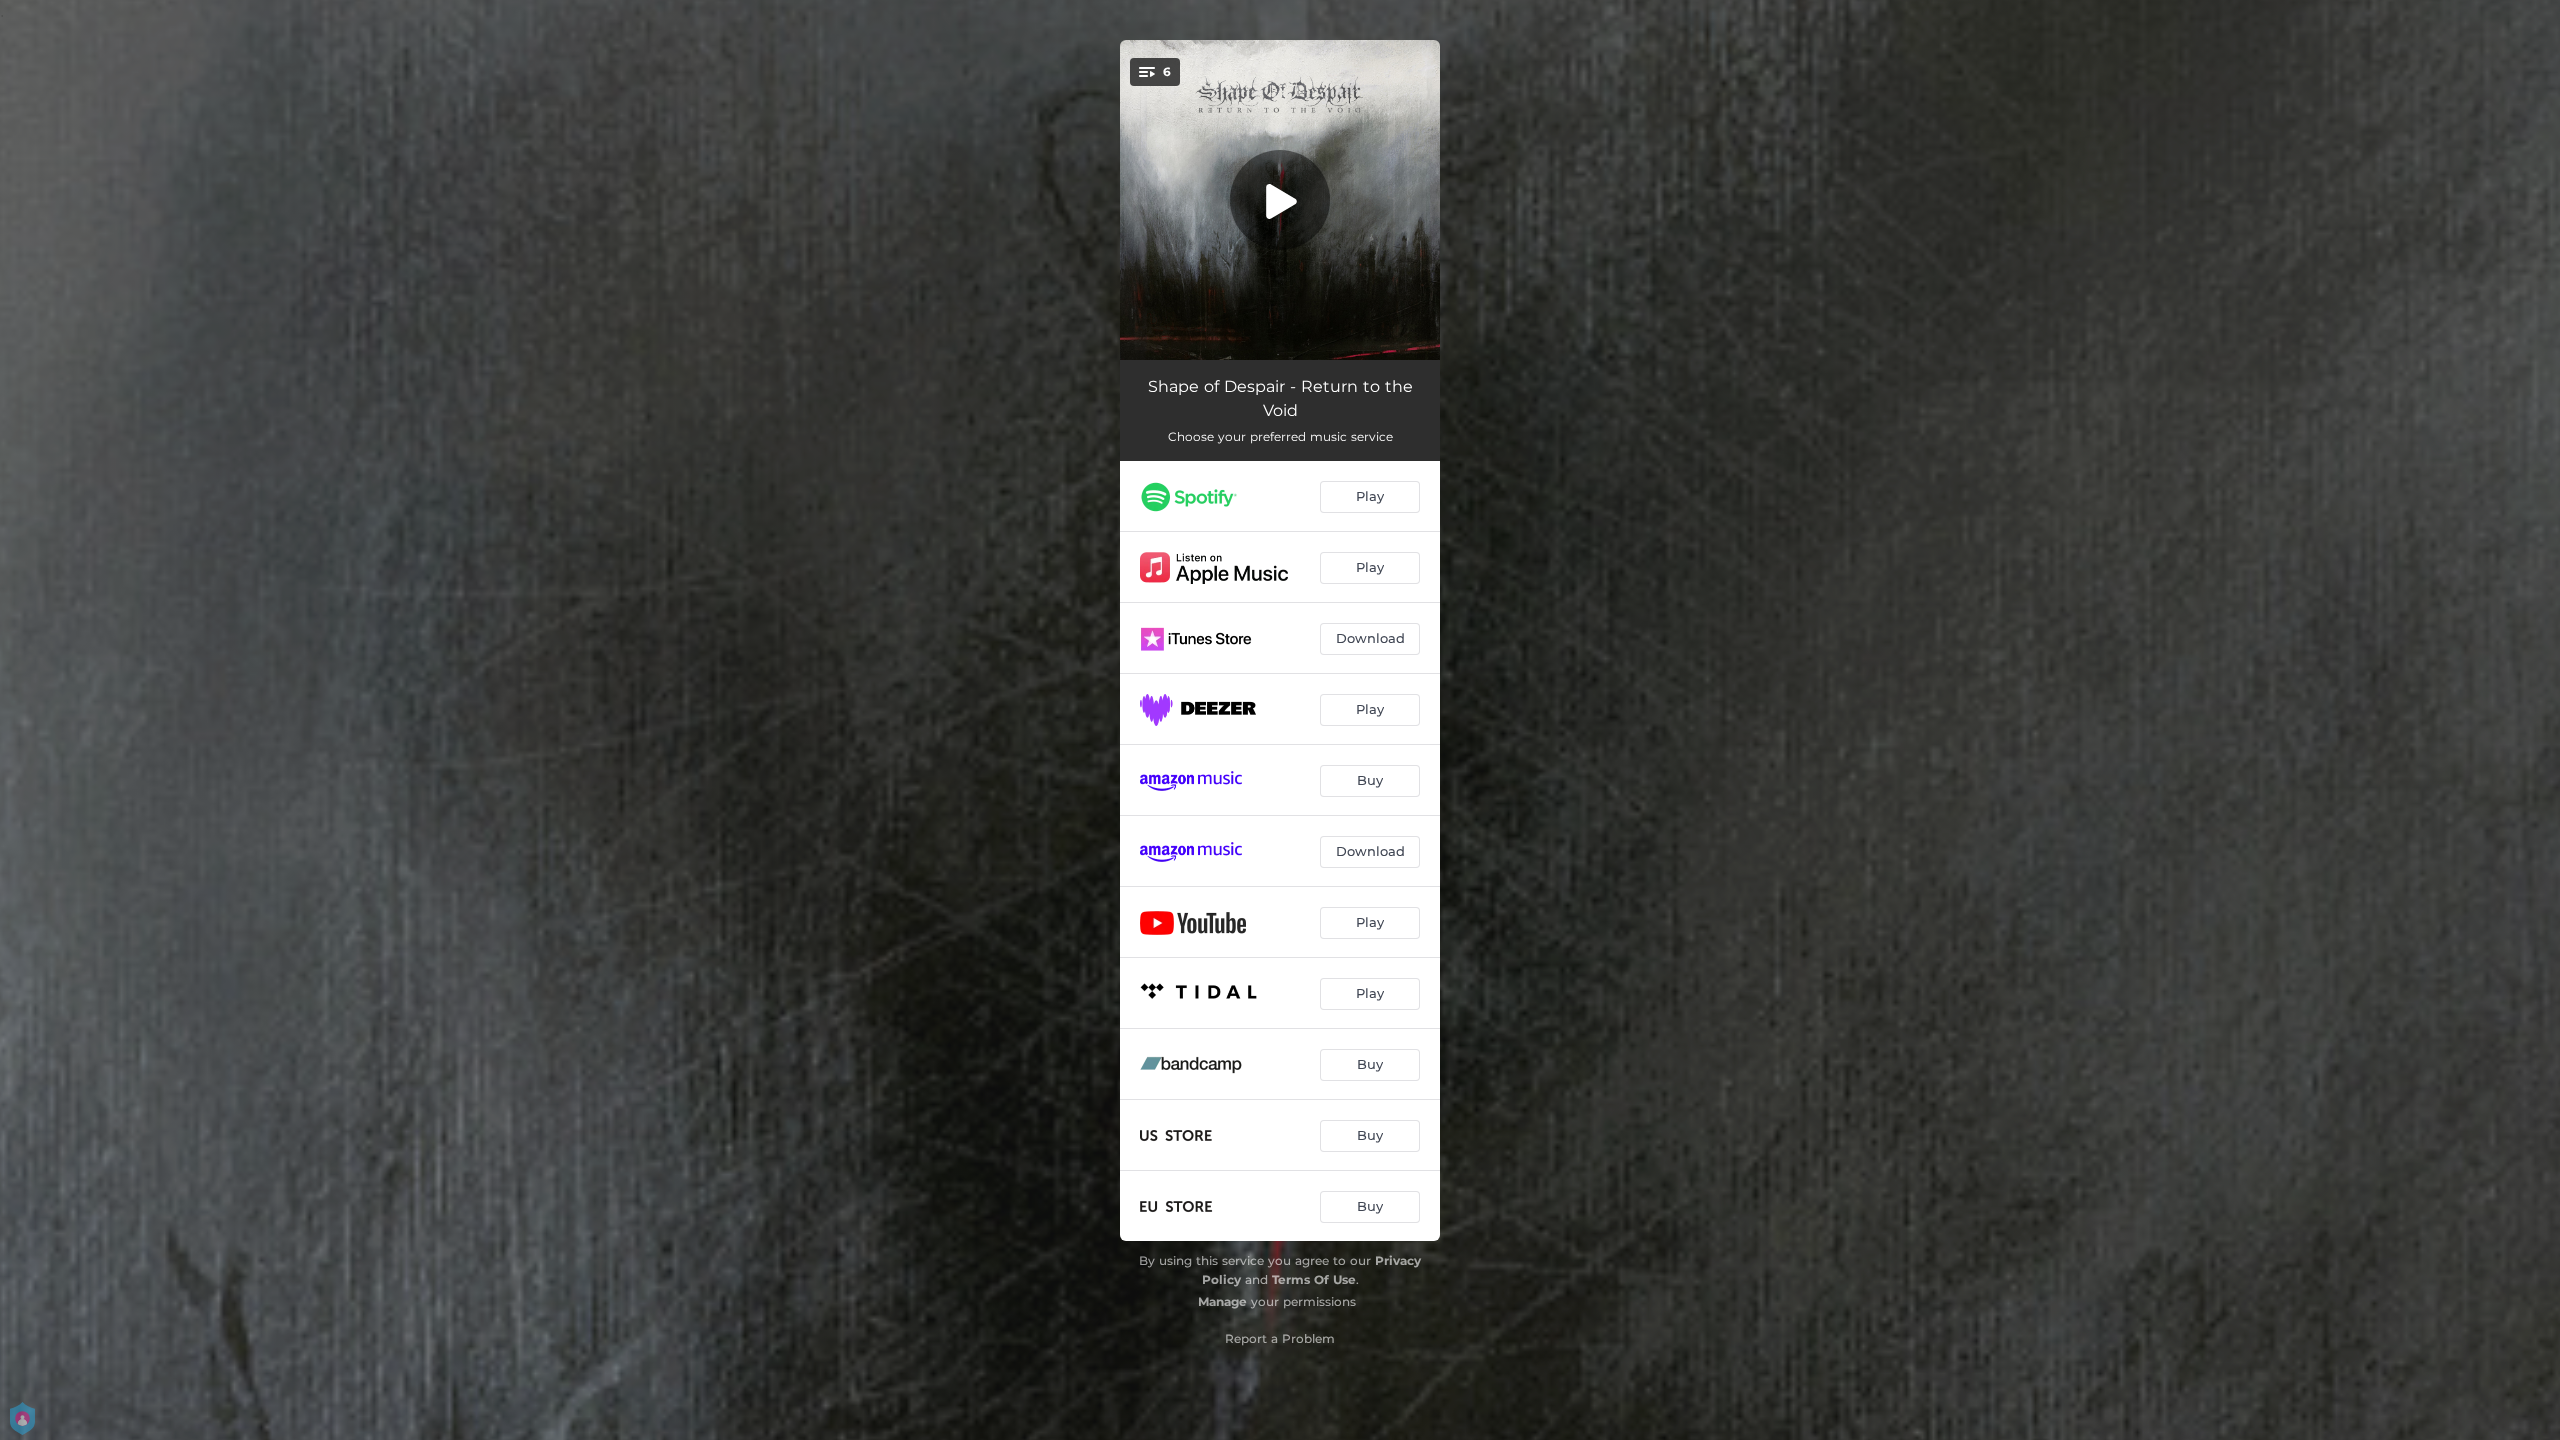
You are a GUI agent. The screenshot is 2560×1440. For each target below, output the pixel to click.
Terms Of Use (1314, 1279)
